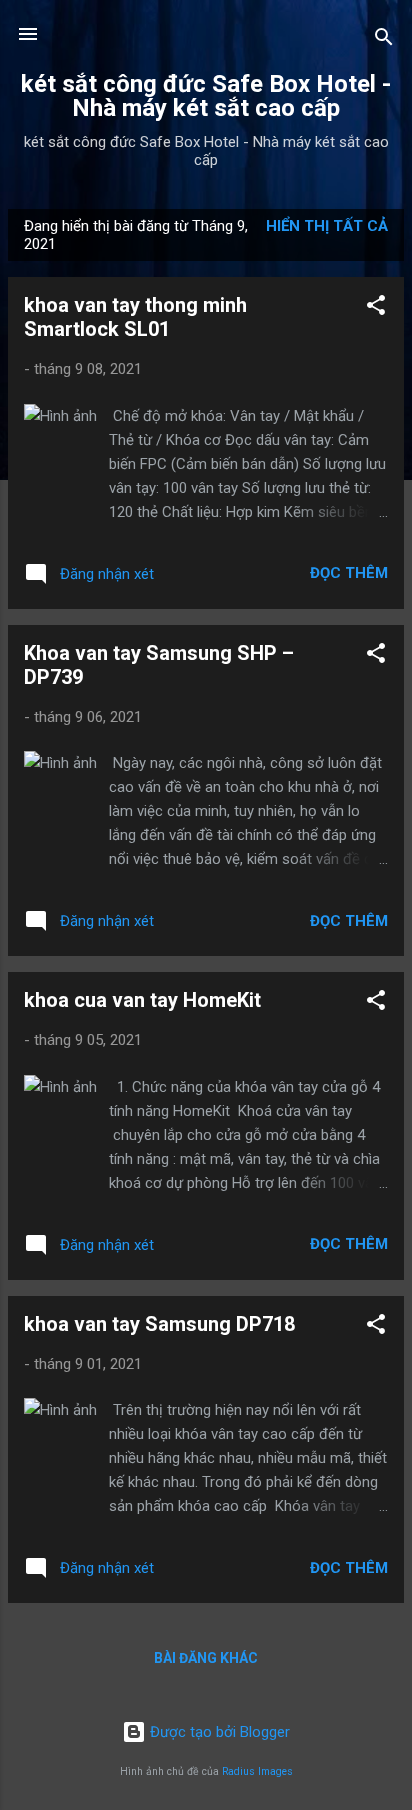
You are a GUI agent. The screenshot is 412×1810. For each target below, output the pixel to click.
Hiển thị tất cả (327, 226)
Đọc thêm (349, 573)
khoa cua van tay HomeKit (142, 1000)
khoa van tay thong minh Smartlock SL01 (135, 317)
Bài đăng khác (206, 1658)
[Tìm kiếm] (384, 40)
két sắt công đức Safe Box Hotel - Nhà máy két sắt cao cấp (206, 96)
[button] (376, 308)
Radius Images (257, 1771)
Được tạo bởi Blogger (218, 1732)
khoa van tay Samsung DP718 (159, 1324)
